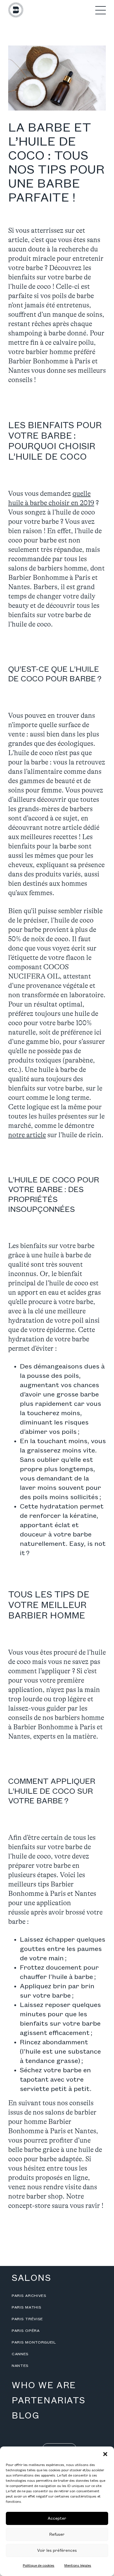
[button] (105, 2454)
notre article (27, 1135)
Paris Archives (29, 2296)
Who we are (44, 2386)
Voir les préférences (57, 2550)
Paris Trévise (27, 2319)
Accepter (57, 2518)
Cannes (20, 2354)
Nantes (20, 2366)
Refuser (57, 2534)
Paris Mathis (26, 2307)
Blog (25, 2416)
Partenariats (48, 2401)
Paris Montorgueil (34, 2342)
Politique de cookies (39, 2566)
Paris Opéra (26, 2331)
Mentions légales (78, 2566)
